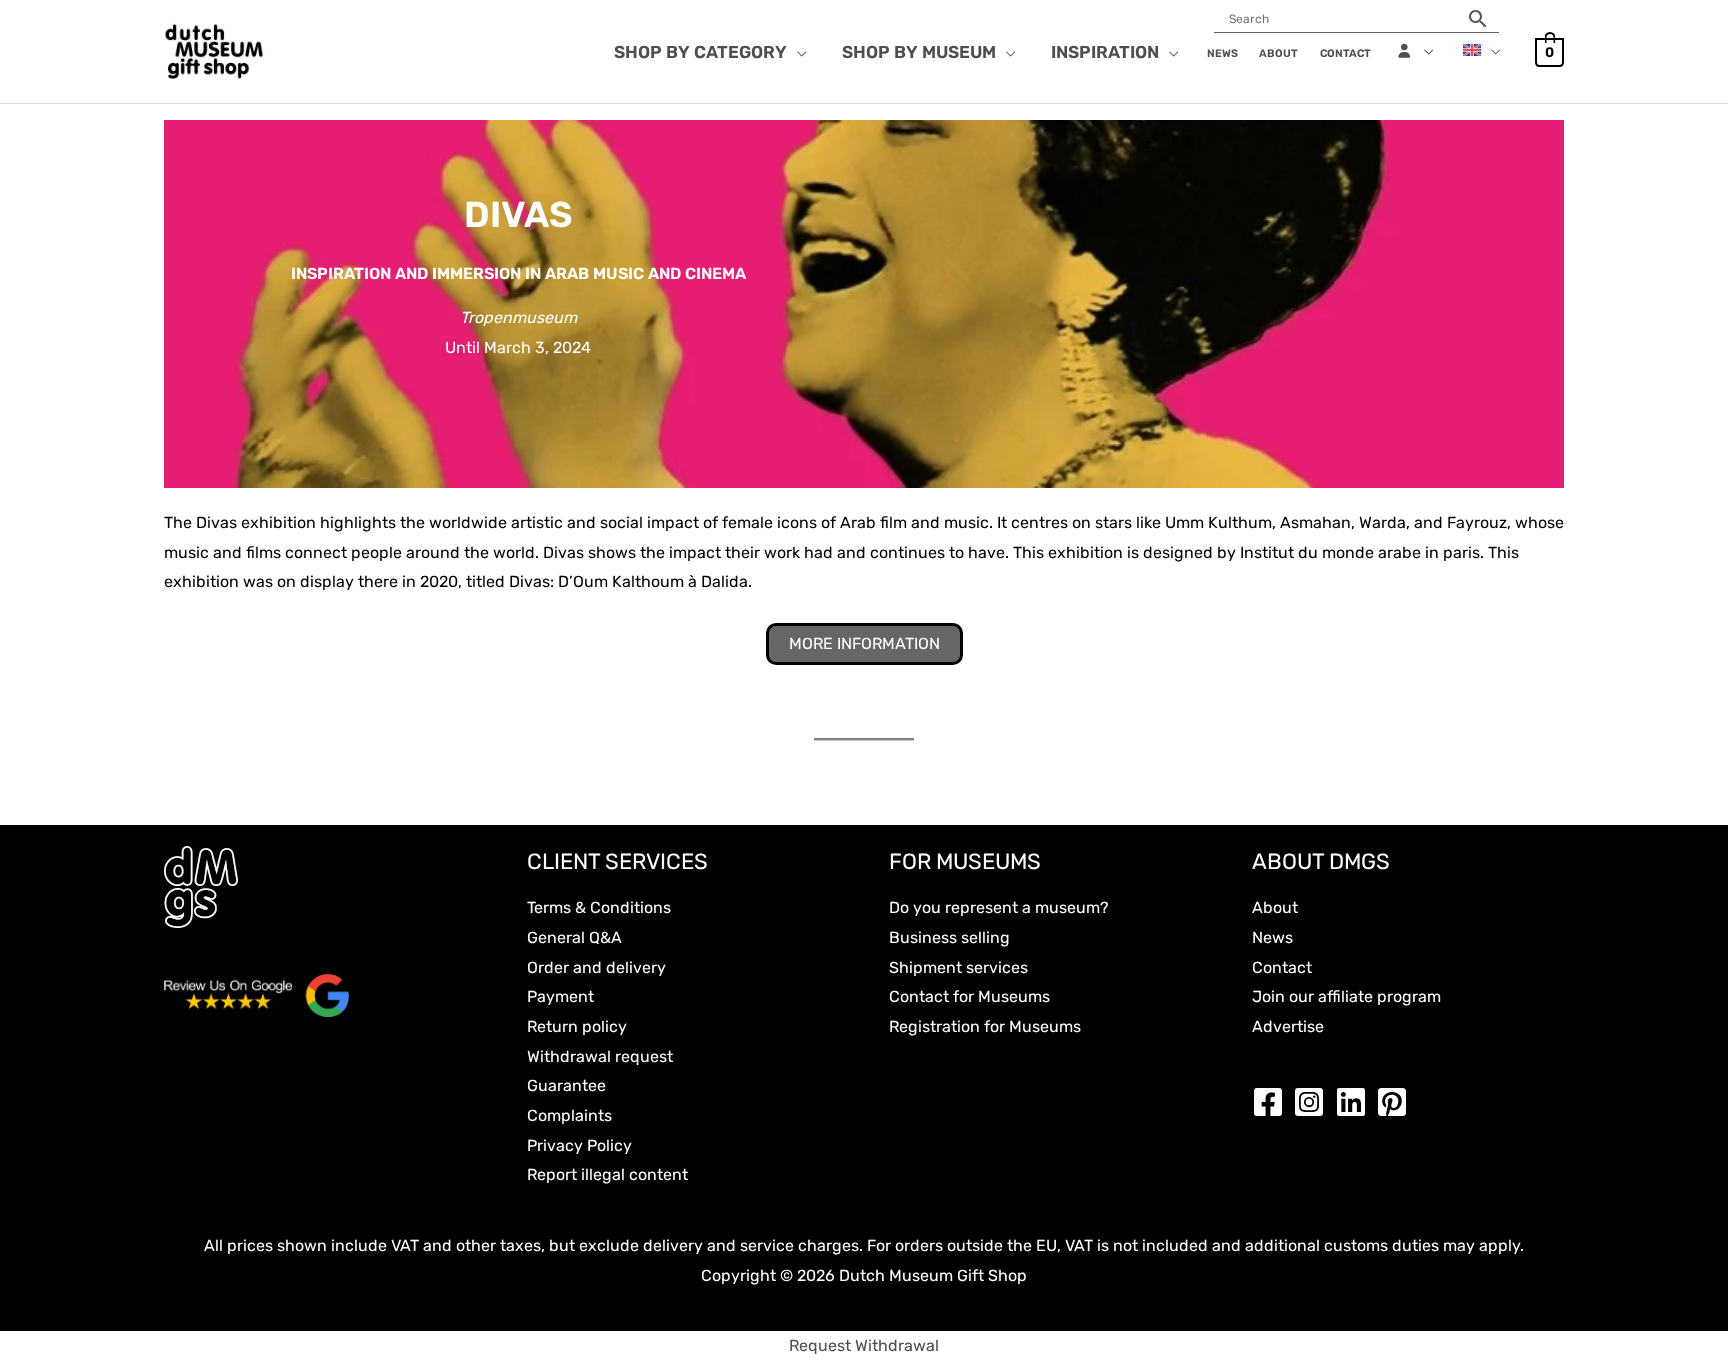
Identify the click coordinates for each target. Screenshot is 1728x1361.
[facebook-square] (1273, 1102)
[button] (797, 52)
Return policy (577, 1026)
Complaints (569, 1115)
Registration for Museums (985, 1026)
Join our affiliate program (1346, 996)
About (1275, 907)
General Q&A (574, 937)
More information (864, 643)
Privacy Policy (579, 1145)
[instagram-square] (1314, 1102)
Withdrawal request (600, 1056)
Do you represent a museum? (999, 907)
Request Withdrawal (864, 1345)
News (1272, 937)
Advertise (1288, 1026)
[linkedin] (1356, 1102)
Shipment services (958, 967)
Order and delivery (596, 967)
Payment (560, 996)
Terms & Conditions (599, 907)
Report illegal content (607, 1174)
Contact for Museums (969, 996)
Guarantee (566, 1085)
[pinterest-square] (1397, 1102)
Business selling (949, 937)
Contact (1282, 967)
